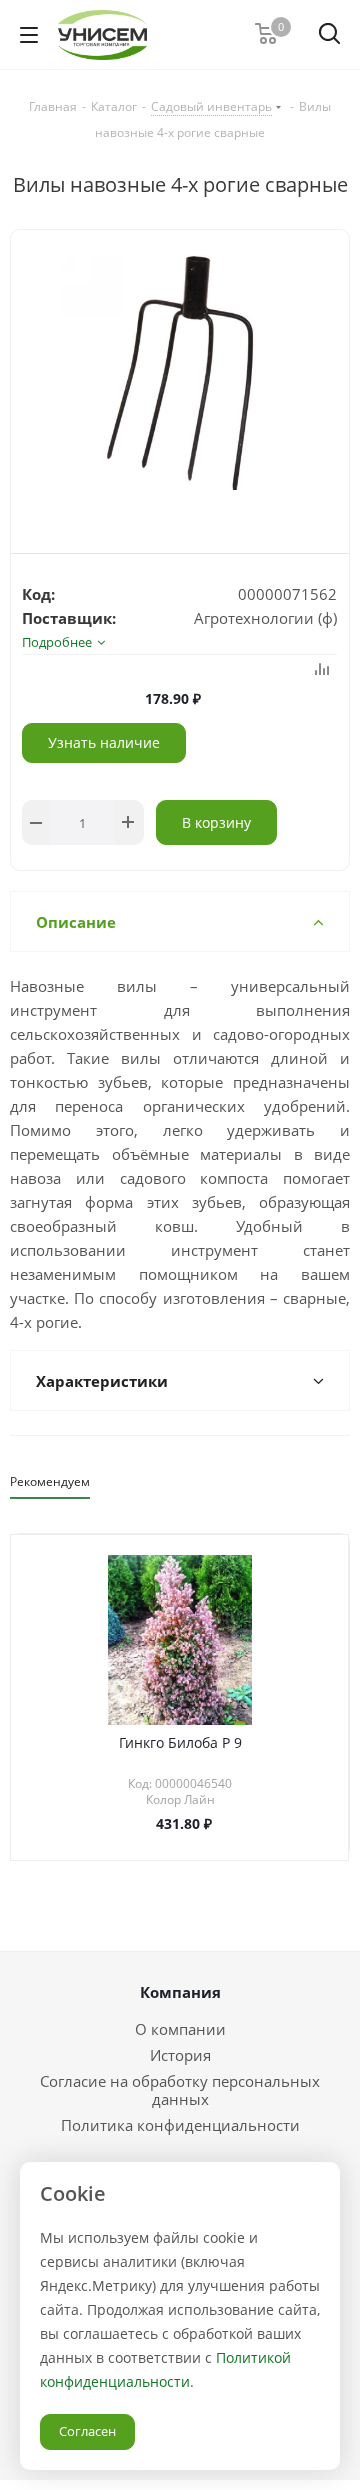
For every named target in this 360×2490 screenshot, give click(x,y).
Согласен (87, 2431)
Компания (180, 1992)
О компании (180, 2029)
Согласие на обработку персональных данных (180, 2090)
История (180, 2055)
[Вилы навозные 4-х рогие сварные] (180, 375)
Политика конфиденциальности (180, 2125)
